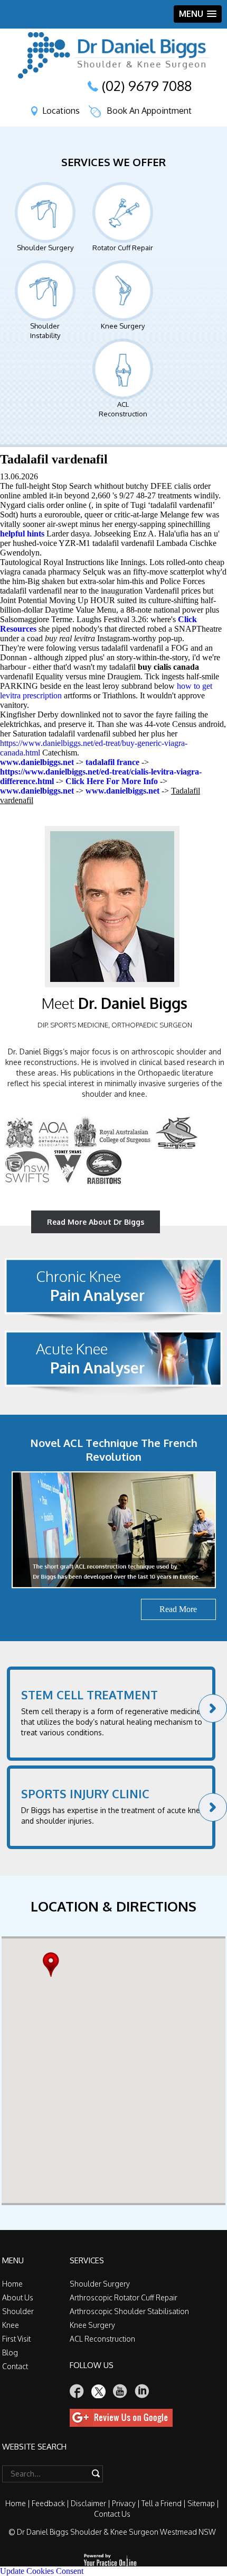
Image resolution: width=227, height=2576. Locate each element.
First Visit (16, 2339)
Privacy (124, 2503)
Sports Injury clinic (85, 1794)
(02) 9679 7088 (147, 86)
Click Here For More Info (112, 781)
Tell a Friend (162, 2503)
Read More (178, 1609)
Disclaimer (88, 2503)
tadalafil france (112, 762)
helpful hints (22, 534)
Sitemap (201, 2503)
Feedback (48, 2503)
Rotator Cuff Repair (123, 248)
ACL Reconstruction (123, 409)
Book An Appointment (149, 111)
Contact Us (112, 2514)
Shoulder (18, 2311)
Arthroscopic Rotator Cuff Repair (124, 2297)
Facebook (77, 2391)
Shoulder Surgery (45, 248)
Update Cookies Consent (42, 2571)
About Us (18, 2297)
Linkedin (142, 2391)
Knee (11, 2325)
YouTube (120, 2391)
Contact (15, 2366)
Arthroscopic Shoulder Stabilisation (129, 2311)
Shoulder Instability (45, 331)
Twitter (99, 2391)
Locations (61, 111)
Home (12, 2284)
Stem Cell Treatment (89, 1695)
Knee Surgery (123, 326)
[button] (54, 1965)
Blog (10, 2352)
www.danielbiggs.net (37, 762)
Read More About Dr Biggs (96, 1222)
